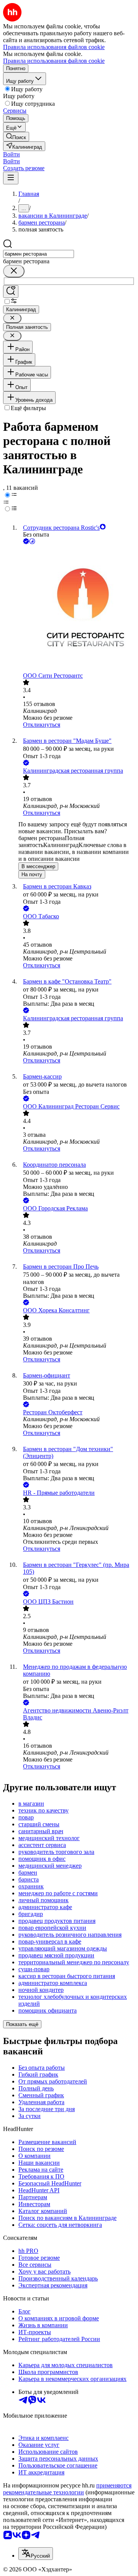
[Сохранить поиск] (11, 291)
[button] (11, 154)
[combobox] (39, 254)
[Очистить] (14, 271)
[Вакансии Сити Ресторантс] (77, 609)
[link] (16, 137)
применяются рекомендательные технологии (67, 2489)
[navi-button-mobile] (11, 178)
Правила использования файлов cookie (54, 61)
